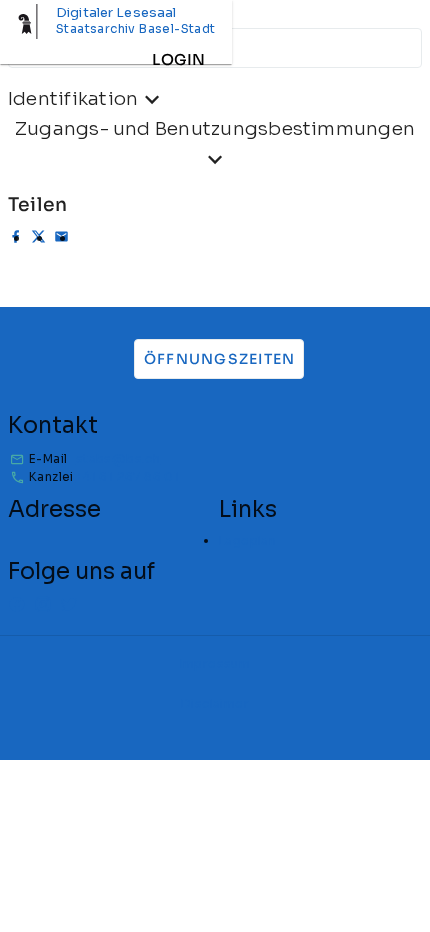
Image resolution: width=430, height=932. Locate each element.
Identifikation (73, 98)
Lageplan (247, 540)
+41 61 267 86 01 (127, 476)
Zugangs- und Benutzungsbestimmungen (215, 128)
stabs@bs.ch (118, 458)
